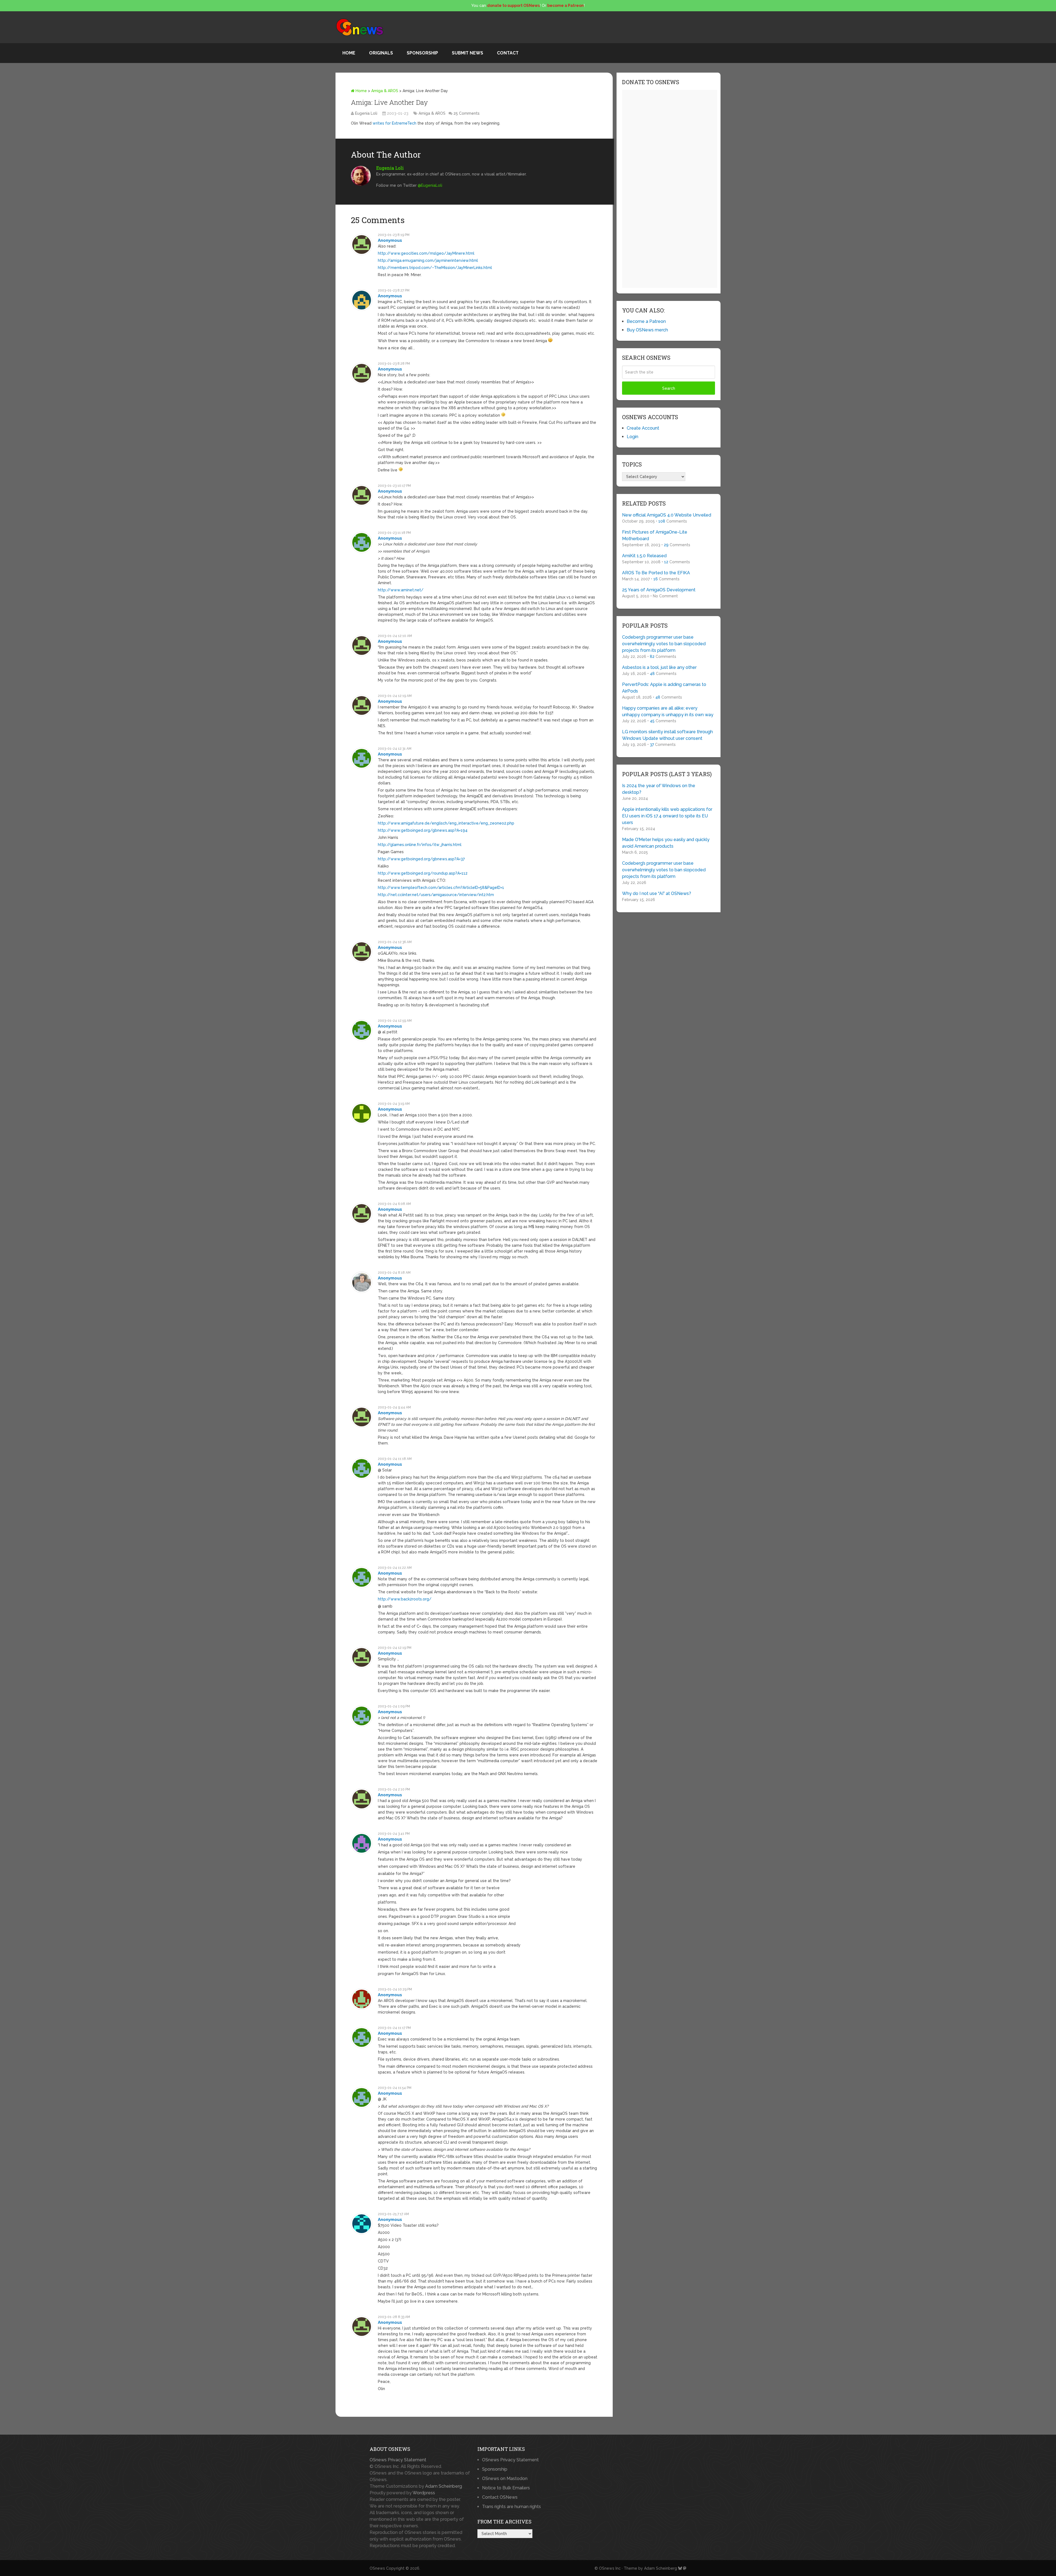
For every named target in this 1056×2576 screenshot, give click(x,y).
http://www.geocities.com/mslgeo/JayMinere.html (426, 253)
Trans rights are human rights (512, 2507)
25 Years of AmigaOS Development (659, 590)
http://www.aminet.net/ (401, 590)
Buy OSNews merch (647, 330)
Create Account (643, 428)
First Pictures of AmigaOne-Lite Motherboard (655, 535)
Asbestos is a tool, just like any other (659, 667)
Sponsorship (422, 53)
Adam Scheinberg (444, 2486)
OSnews (377, 2568)
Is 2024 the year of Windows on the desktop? (659, 789)
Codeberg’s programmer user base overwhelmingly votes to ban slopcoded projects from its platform (664, 644)
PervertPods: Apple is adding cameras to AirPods (664, 688)
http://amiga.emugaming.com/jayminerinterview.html (428, 260)
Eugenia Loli (366, 113)
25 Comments (467, 113)
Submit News (468, 53)
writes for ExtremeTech (394, 123)
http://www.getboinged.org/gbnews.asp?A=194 (423, 830)
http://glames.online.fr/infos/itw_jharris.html (420, 845)
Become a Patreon (646, 321)
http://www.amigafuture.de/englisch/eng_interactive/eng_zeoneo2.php (446, 823)
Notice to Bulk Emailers (506, 2488)
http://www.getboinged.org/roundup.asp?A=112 (423, 873)
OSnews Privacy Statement (398, 2460)
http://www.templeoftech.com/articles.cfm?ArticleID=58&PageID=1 (441, 888)
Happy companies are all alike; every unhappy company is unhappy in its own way (668, 711)
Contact (508, 53)
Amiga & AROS (385, 91)
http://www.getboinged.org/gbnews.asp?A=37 (421, 859)
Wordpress (424, 2493)
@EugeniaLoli (430, 185)
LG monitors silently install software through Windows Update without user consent (667, 735)
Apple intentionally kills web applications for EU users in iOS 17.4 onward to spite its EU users (667, 816)
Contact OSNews (500, 2497)
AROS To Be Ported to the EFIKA (656, 573)
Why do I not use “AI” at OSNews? (657, 893)
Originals (381, 53)
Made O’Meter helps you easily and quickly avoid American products (666, 843)
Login (632, 437)
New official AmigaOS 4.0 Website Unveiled (667, 515)
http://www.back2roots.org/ (405, 1599)
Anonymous (390, 240)
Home (349, 53)
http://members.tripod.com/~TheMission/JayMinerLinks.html (435, 268)
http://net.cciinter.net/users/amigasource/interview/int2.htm (436, 895)
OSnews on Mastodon (505, 2478)
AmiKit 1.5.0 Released (644, 556)
